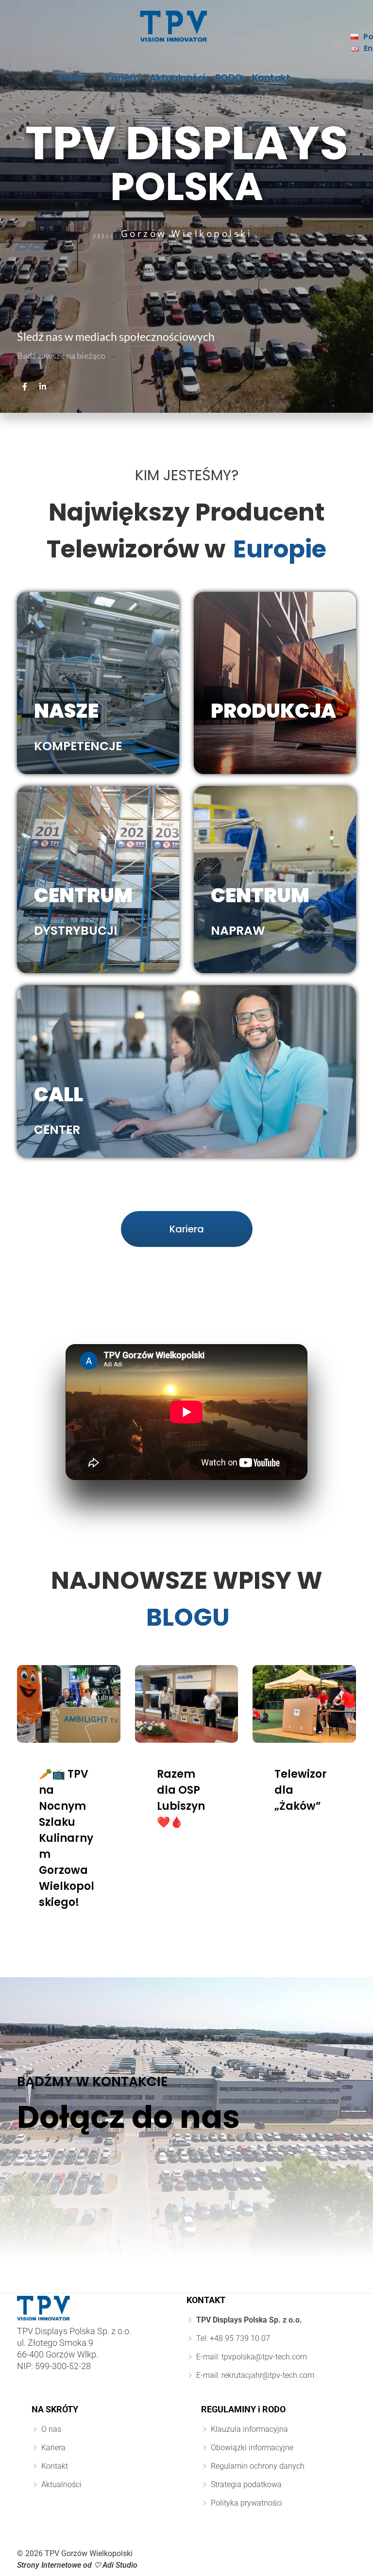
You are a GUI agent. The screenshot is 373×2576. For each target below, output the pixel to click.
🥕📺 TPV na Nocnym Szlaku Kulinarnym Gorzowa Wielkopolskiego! (67, 1838)
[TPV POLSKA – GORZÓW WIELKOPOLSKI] (174, 26)
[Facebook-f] (25, 387)
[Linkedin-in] (43, 387)
